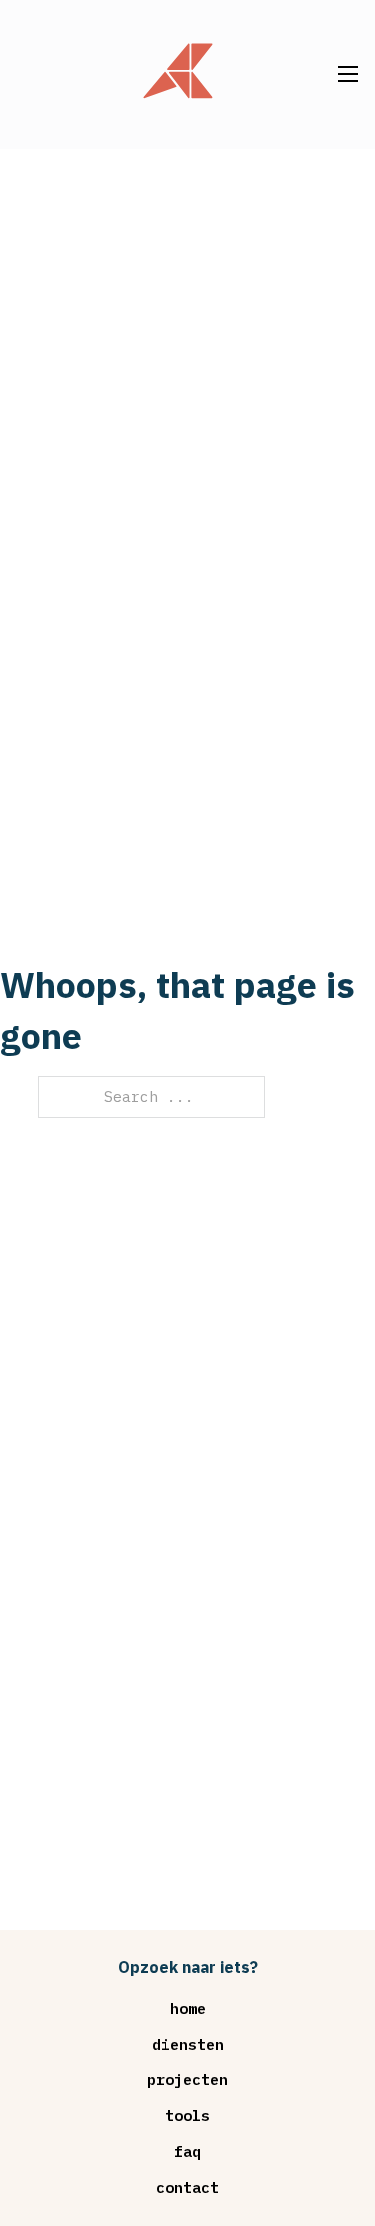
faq (187, 2151)
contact (187, 2187)
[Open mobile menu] (348, 74)
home (188, 2008)
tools (187, 2115)
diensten (188, 2044)
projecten (187, 2079)
